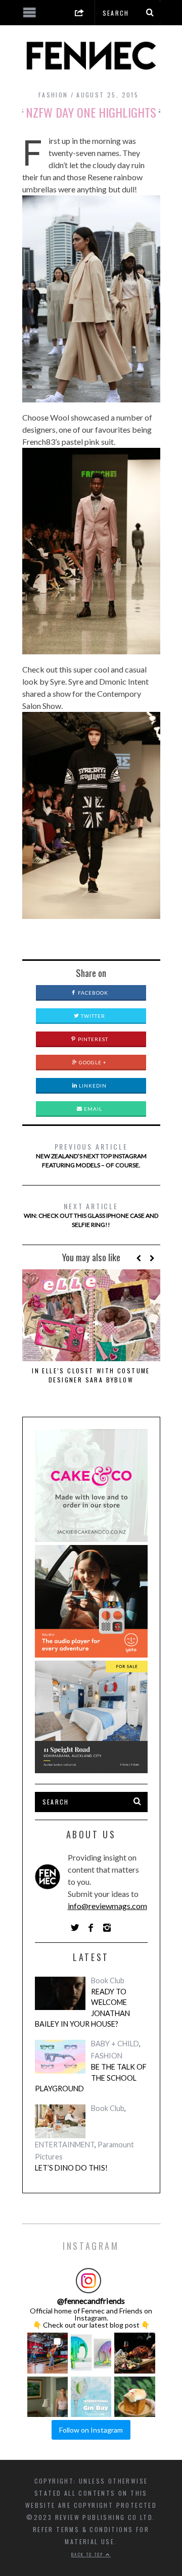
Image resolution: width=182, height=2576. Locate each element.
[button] (48, 2353)
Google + (92, 1062)
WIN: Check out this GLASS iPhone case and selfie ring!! (91, 1215)
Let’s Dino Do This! (71, 2168)
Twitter (92, 1016)
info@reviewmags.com (107, 1906)
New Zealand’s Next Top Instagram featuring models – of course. (91, 1155)
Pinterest (92, 1039)
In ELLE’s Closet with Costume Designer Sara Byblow (91, 1375)
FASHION (53, 95)
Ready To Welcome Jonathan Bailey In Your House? (82, 2008)
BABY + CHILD (115, 2044)
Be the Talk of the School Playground (91, 2078)
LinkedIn (92, 1086)
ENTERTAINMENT (65, 2145)
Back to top (88, 2554)
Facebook (92, 993)
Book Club (108, 1980)
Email (92, 1109)
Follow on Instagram (91, 2430)
